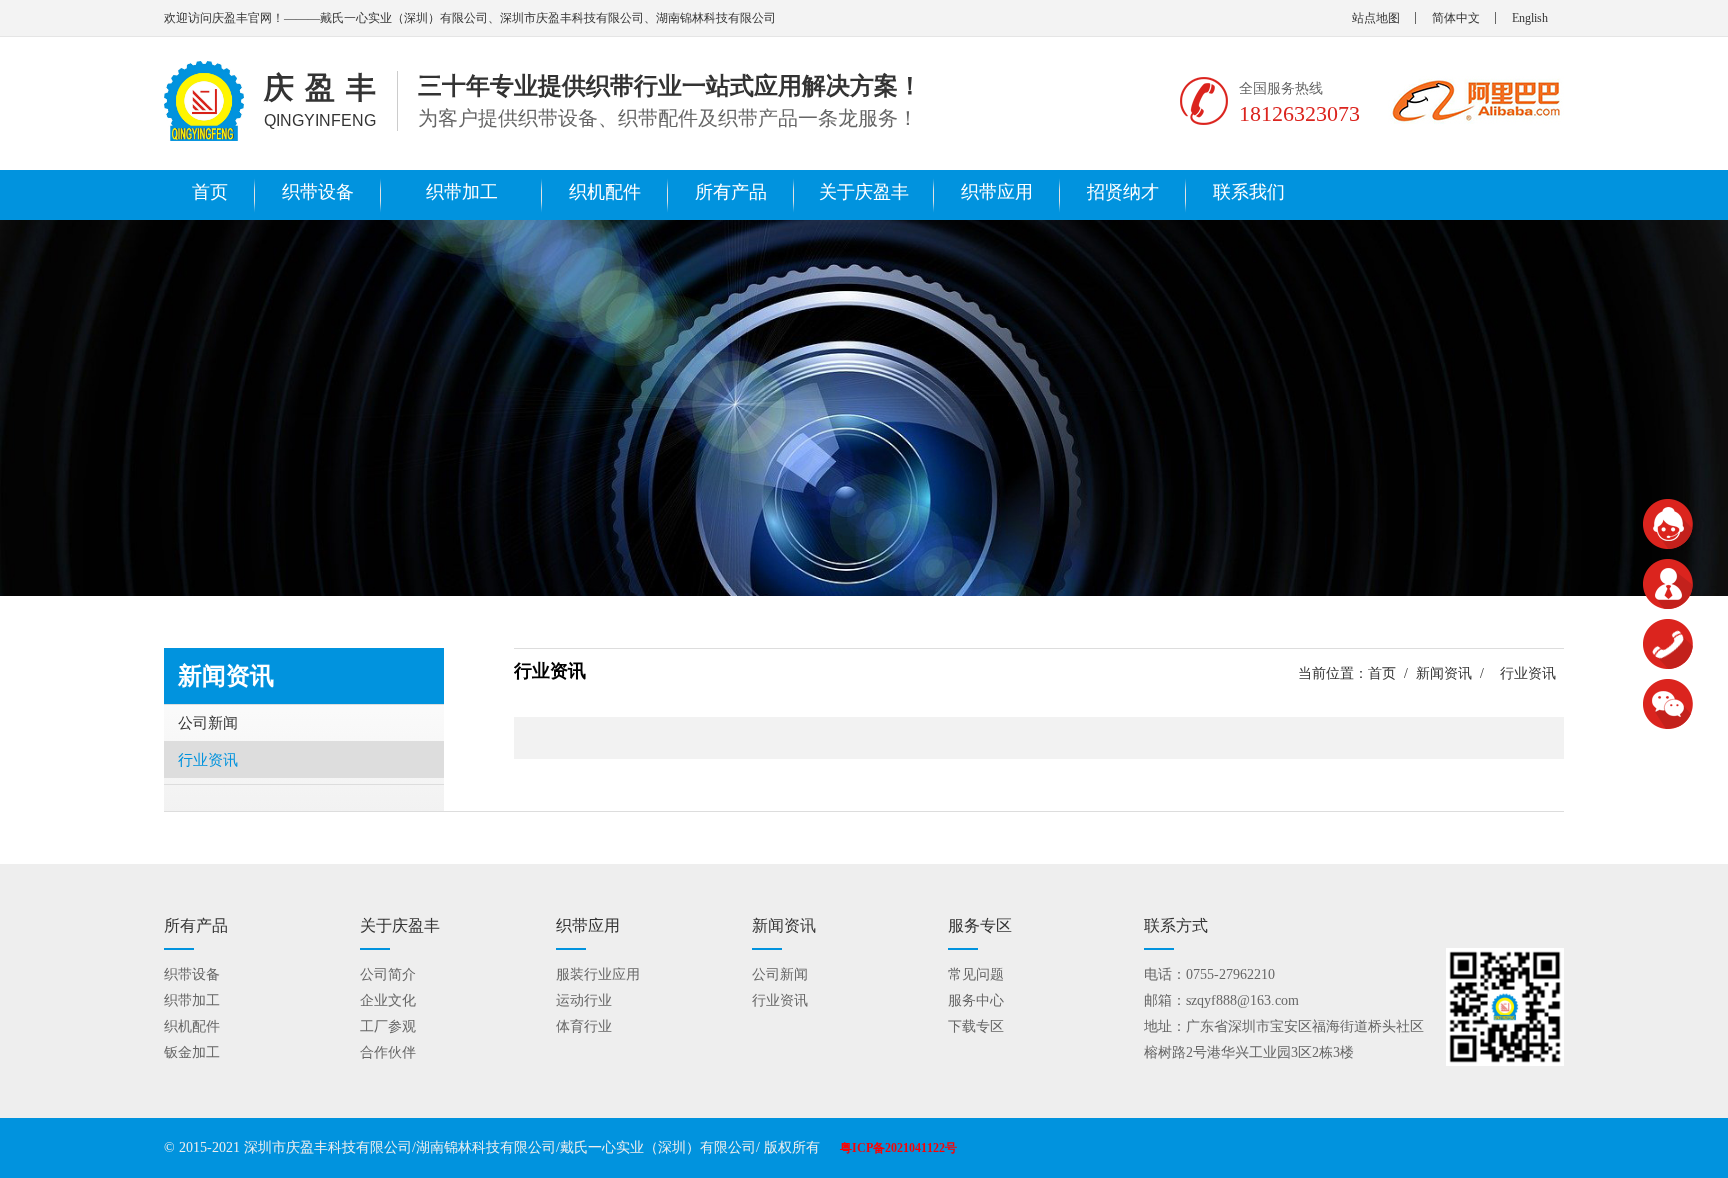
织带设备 (318, 192)
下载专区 (976, 1026)
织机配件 (605, 192)
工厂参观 (388, 1026)
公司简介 (388, 974)
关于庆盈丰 (864, 192)
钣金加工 (192, 1052)
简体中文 (1456, 18)
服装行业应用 (598, 974)
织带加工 (462, 192)
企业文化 (388, 1000)
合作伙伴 (388, 1052)
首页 (210, 192)
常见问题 (976, 974)
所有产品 (731, 192)
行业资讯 (208, 760)
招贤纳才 (1123, 192)
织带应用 (997, 192)
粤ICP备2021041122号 (898, 1148)
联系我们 (1249, 192)
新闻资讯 (1444, 673)
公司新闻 (208, 723)
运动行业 (584, 1000)
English (1530, 18)
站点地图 (1376, 18)
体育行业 (584, 1026)
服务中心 (976, 1000)
